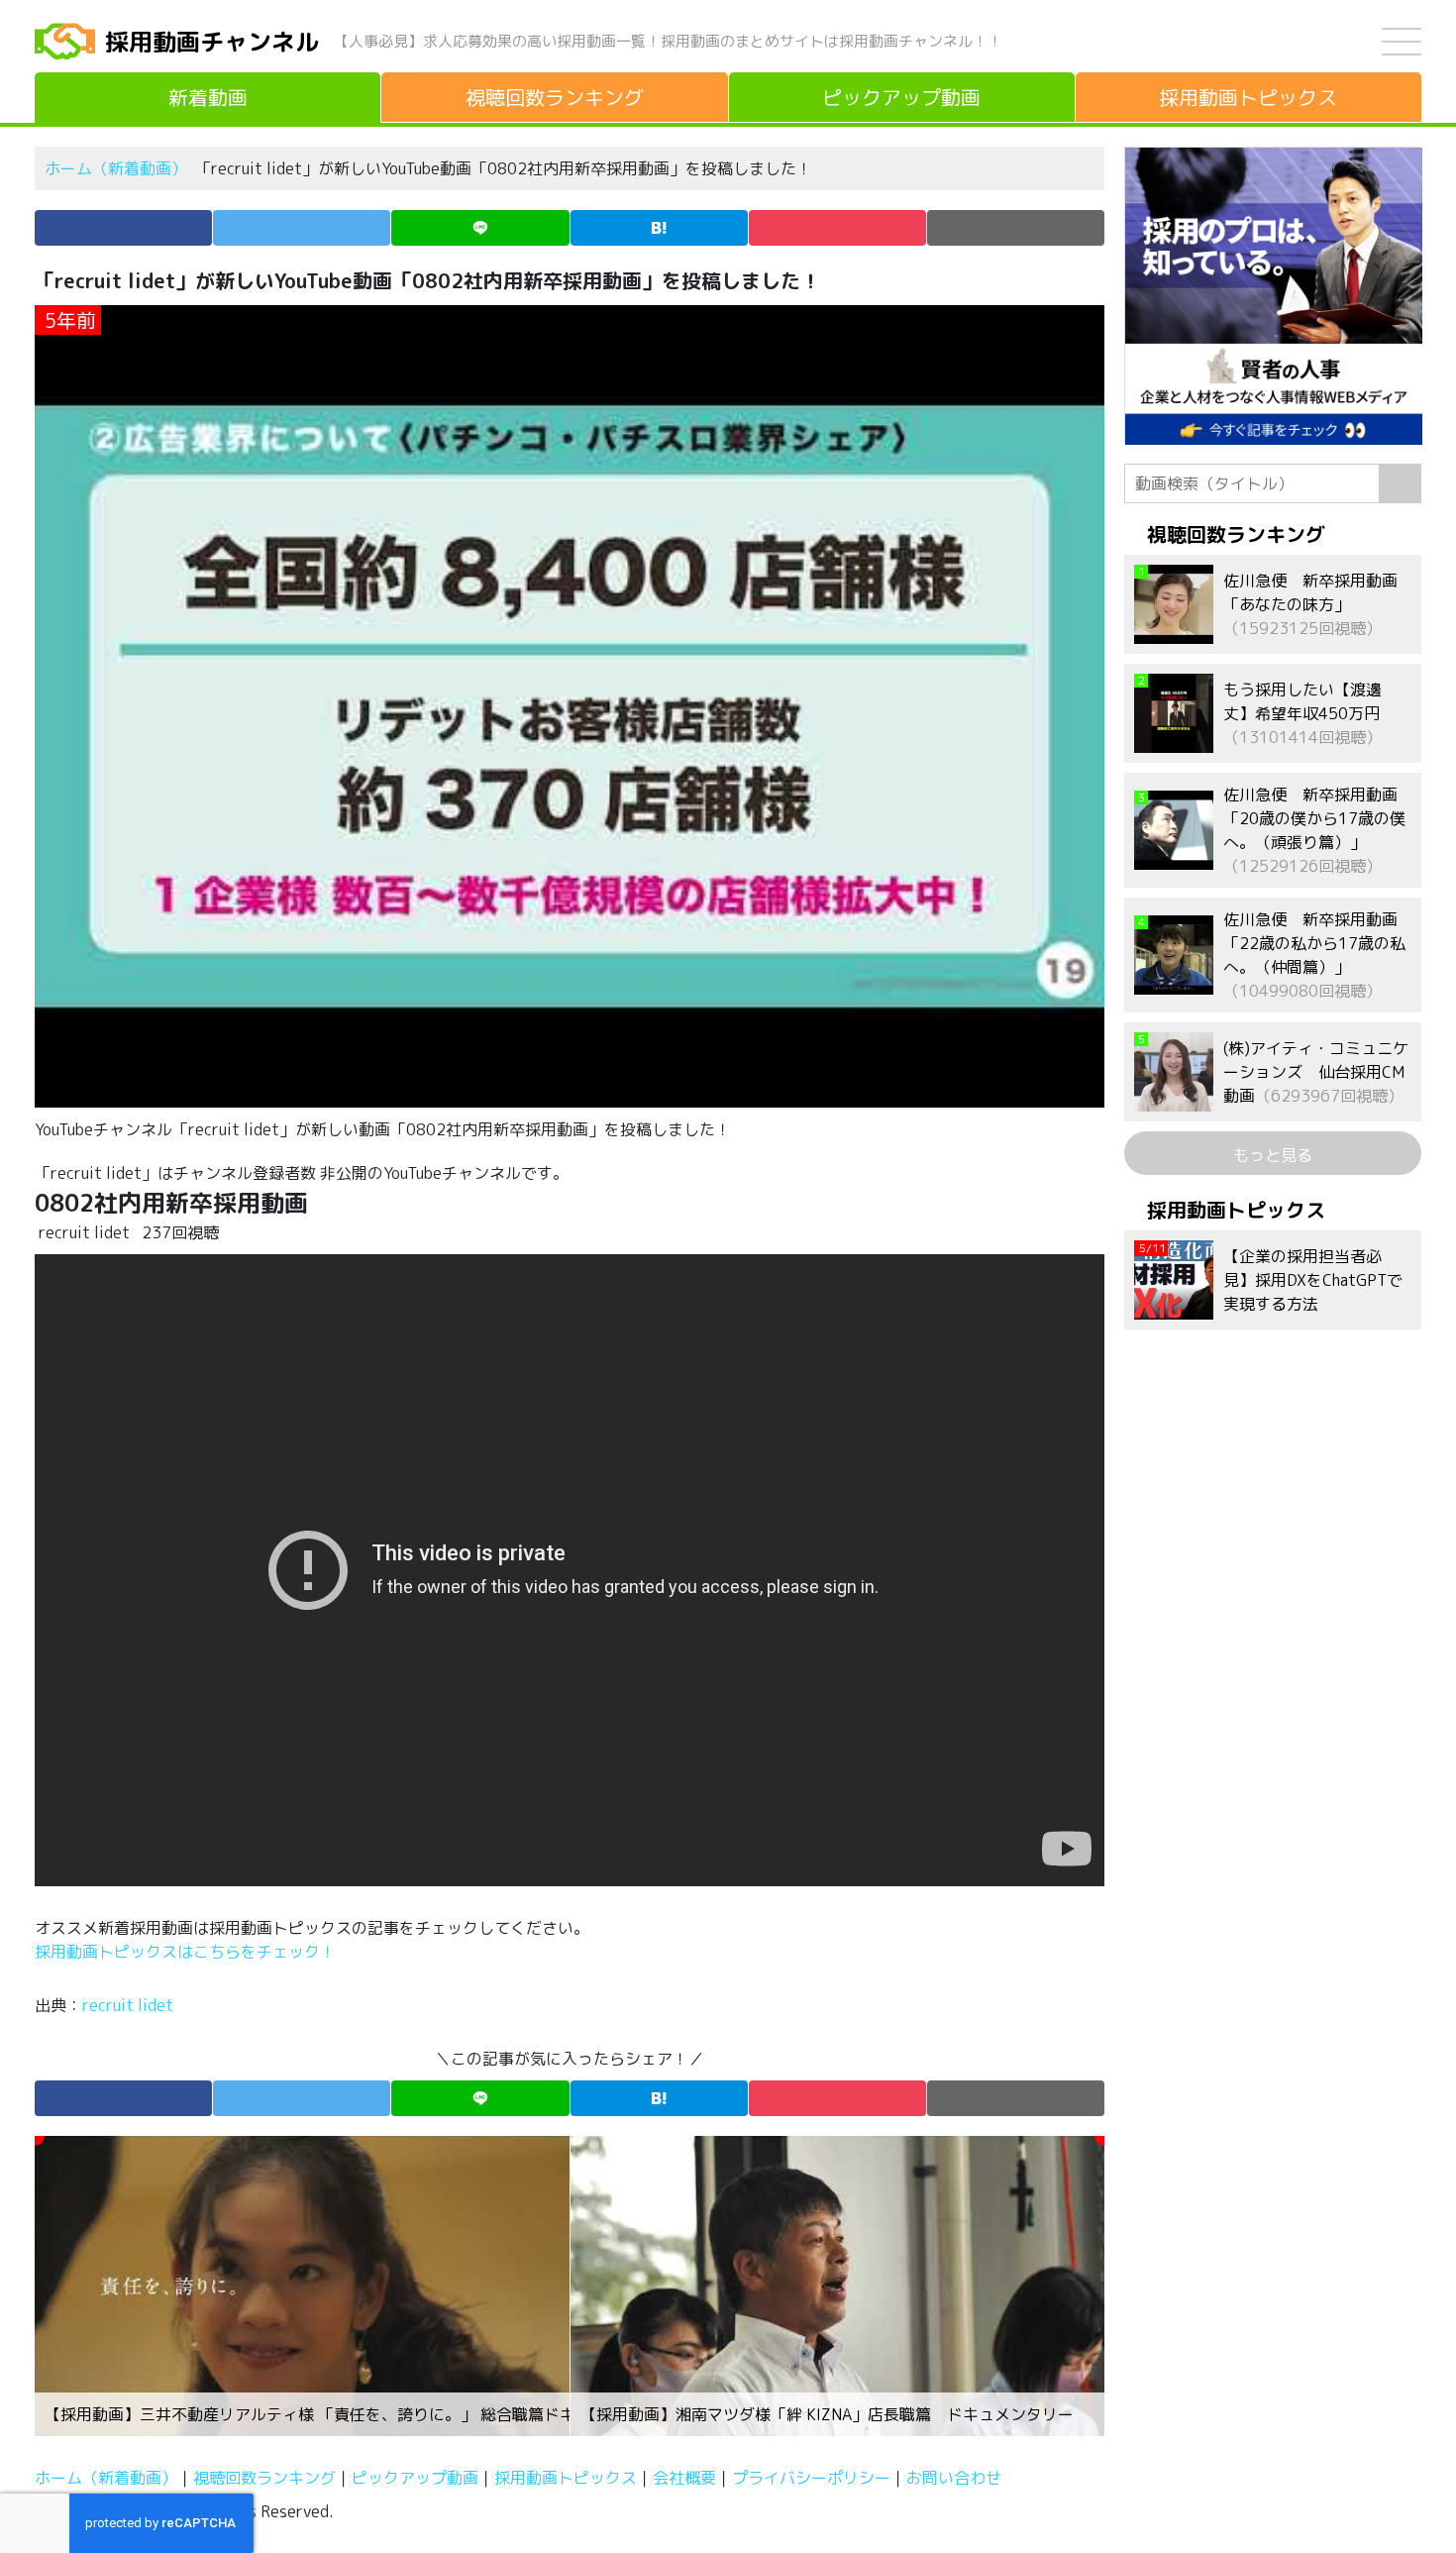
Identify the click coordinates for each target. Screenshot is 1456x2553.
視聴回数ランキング (264, 2478)
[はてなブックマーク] (659, 228)
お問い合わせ (954, 2478)
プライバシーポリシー (811, 2478)
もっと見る (1273, 1155)
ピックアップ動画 (415, 2478)
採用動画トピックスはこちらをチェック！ (187, 1952)
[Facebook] (123, 228)
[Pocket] (837, 228)
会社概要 (684, 2478)
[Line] (480, 228)
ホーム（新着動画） (116, 168)
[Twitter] (302, 228)
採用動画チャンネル (212, 42)
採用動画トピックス (566, 2478)
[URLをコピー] (1016, 228)
